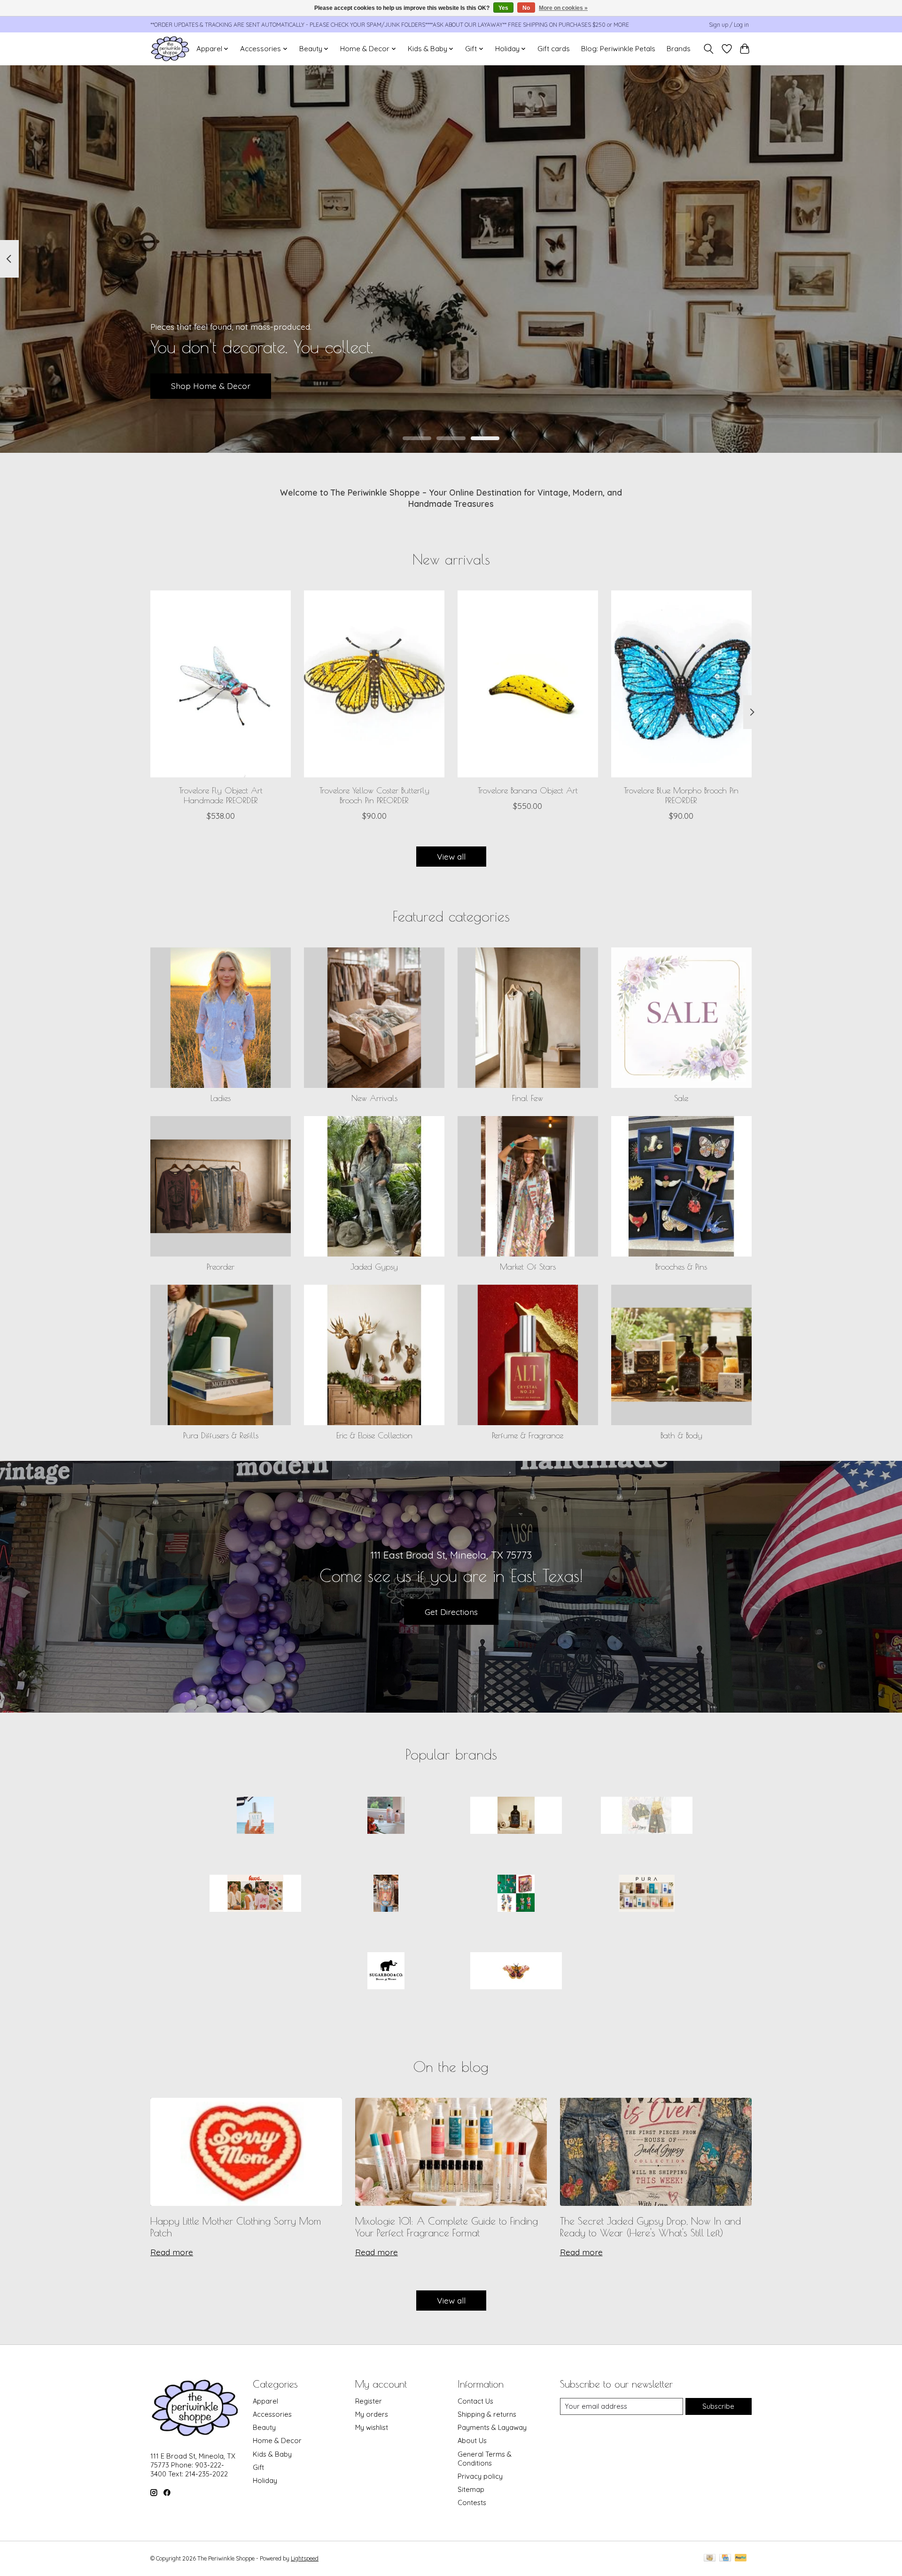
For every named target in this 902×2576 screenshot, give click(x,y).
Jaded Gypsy (374, 1267)
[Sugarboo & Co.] (386, 1972)
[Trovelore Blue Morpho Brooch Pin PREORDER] (681, 684)
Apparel (265, 2401)
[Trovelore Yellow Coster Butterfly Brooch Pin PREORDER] (374, 684)
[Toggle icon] (709, 49)
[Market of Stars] (386, 1894)
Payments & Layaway (492, 2427)
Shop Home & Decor (211, 386)
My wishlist (372, 2427)
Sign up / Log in (729, 25)
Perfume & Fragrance (528, 1435)
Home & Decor (277, 2440)
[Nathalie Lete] (516, 1894)
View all (451, 856)
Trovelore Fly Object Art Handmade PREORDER (221, 795)
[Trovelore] (516, 1972)
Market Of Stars (528, 1267)
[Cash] (710, 2558)
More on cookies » (563, 8)
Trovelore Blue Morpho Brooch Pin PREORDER (681, 795)
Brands (679, 49)
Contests (472, 2502)
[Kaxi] (256, 1894)
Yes (503, 8)
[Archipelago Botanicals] (386, 1816)
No (526, 8)
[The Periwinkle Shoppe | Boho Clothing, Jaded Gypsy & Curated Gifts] (170, 49)
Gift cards (554, 49)
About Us (472, 2440)
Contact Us (475, 2401)
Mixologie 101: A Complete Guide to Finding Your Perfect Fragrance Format (447, 2227)
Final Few (528, 1098)
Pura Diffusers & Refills (221, 1435)
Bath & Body (681, 1435)
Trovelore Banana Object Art (528, 790)
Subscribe (718, 2406)
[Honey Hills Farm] (516, 1816)
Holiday (265, 2480)
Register (369, 2401)
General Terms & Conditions (485, 2459)
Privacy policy (480, 2476)
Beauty (264, 2427)
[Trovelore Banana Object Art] (528, 684)
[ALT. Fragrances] (256, 1816)
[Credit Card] (725, 2558)
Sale (681, 1098)
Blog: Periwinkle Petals (618, 49)
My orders (372, 2414)
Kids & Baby (272, 2454)
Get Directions (451, 1612)
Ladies (221, 1098)
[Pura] (646, 1894)
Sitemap (471, 2489)
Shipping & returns (487, 2414)
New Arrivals (374, 1098)
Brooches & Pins (681, 1267)
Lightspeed (305, 2558)
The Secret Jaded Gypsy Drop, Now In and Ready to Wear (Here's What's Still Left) (650, 2227)
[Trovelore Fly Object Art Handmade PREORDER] (221, 684)
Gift (258, 2467)
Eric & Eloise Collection (374, 1435)
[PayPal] (741, 2558)
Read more (172, 2252)
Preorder (221, 1267)
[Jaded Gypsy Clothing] (646, 1816)
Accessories (272, 2414)
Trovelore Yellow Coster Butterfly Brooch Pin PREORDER (374, 795)
